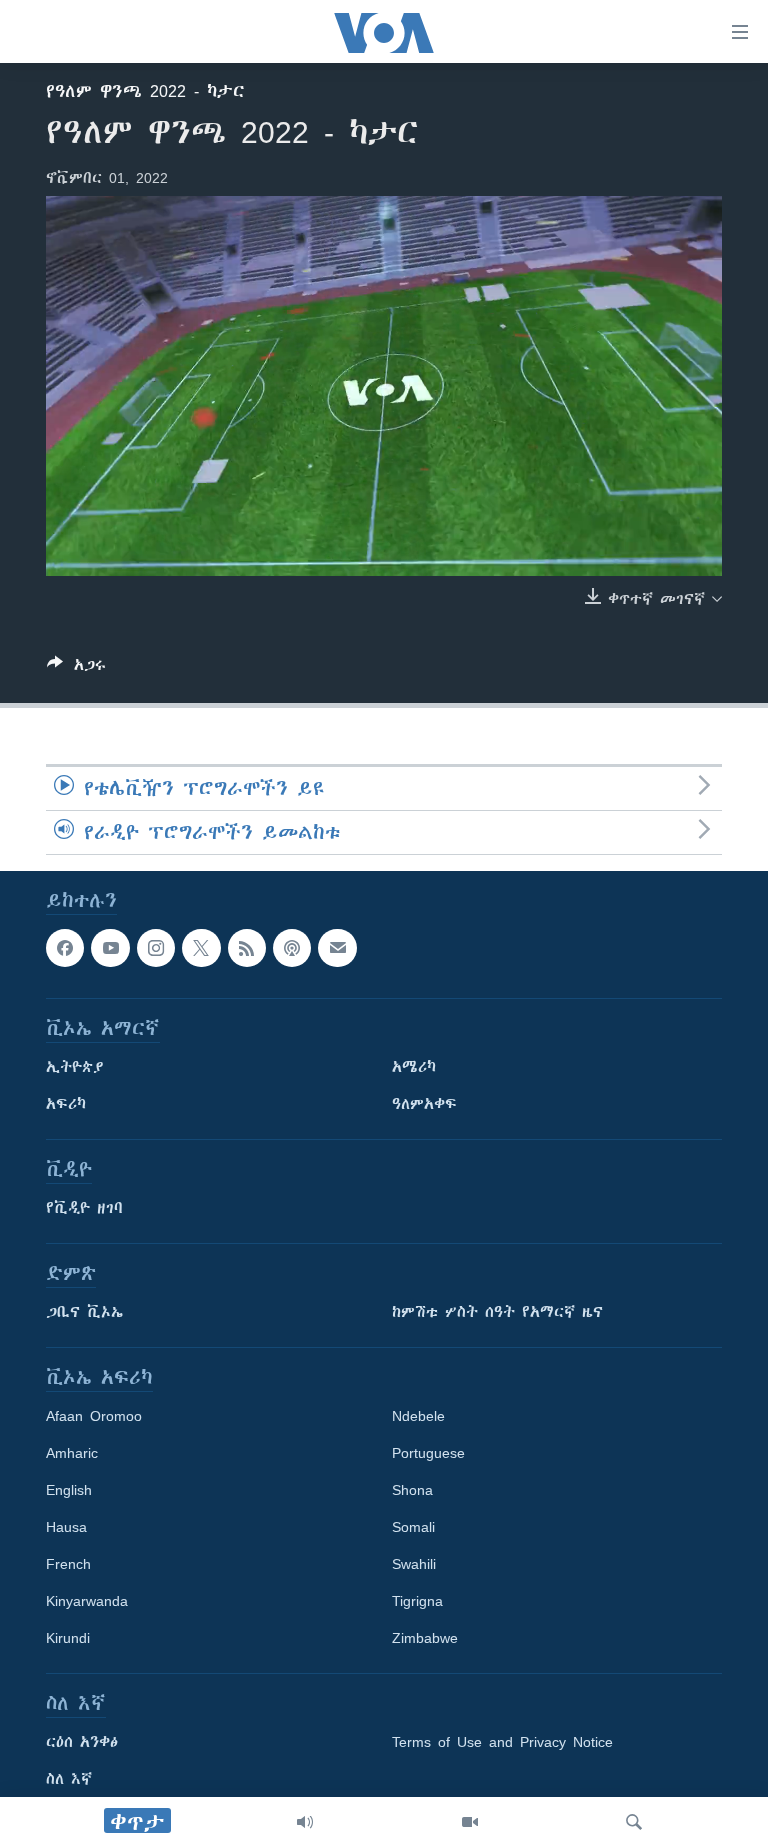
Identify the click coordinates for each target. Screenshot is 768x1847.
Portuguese (428, 1454)
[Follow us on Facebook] (65, 948)
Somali (413, 1528)
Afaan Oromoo (94, 1417)
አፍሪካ (66, 1105)
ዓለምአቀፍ (424, 1105)
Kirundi (68, 1639)
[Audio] (305, 1822)
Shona (412, 1491)
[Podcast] (292, 948)
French (68, 1565)
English (69, 1491)
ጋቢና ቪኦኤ (84, 1313)
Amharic (72, 1454)
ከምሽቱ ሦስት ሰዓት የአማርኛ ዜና (497, 1313)
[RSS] (247, 948)
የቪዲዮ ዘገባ (84, 1209)
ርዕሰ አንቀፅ (82, 1743)
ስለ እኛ (69, 1780)
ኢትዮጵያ (75, 1068)
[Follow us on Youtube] (110, 948)
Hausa (66, 1528)
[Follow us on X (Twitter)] (201, 948)
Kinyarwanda (87, 1602)
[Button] (76, 668)
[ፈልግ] (634, 1822)
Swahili (414, 1565)
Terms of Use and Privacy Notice (502, 1743)
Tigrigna (417, 1602)
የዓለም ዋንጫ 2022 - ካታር (145, 91)
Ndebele (418, 1417)
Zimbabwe (425, 1639)
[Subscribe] (337, 948)
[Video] (470, 1822)
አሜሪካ (414, 1068)
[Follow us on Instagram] (156, 948)
